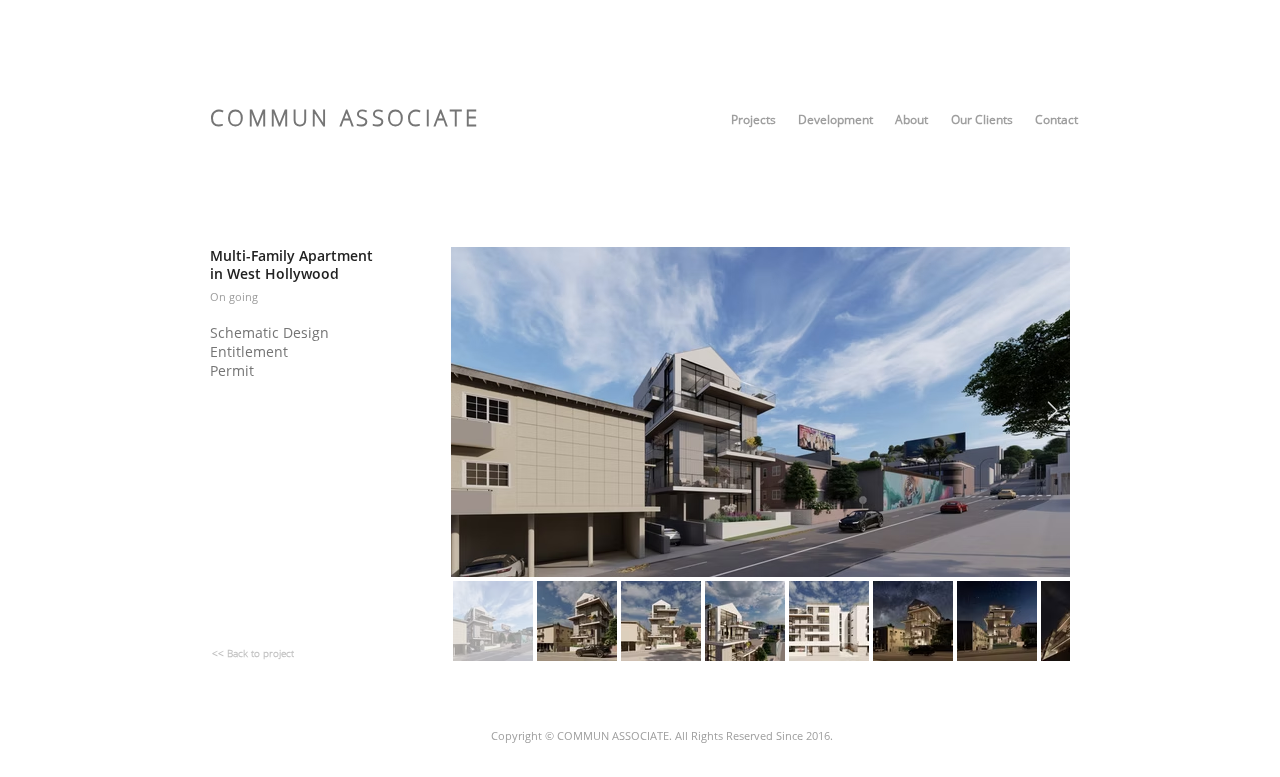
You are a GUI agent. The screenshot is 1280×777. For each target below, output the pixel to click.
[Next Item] (1052, 412)
